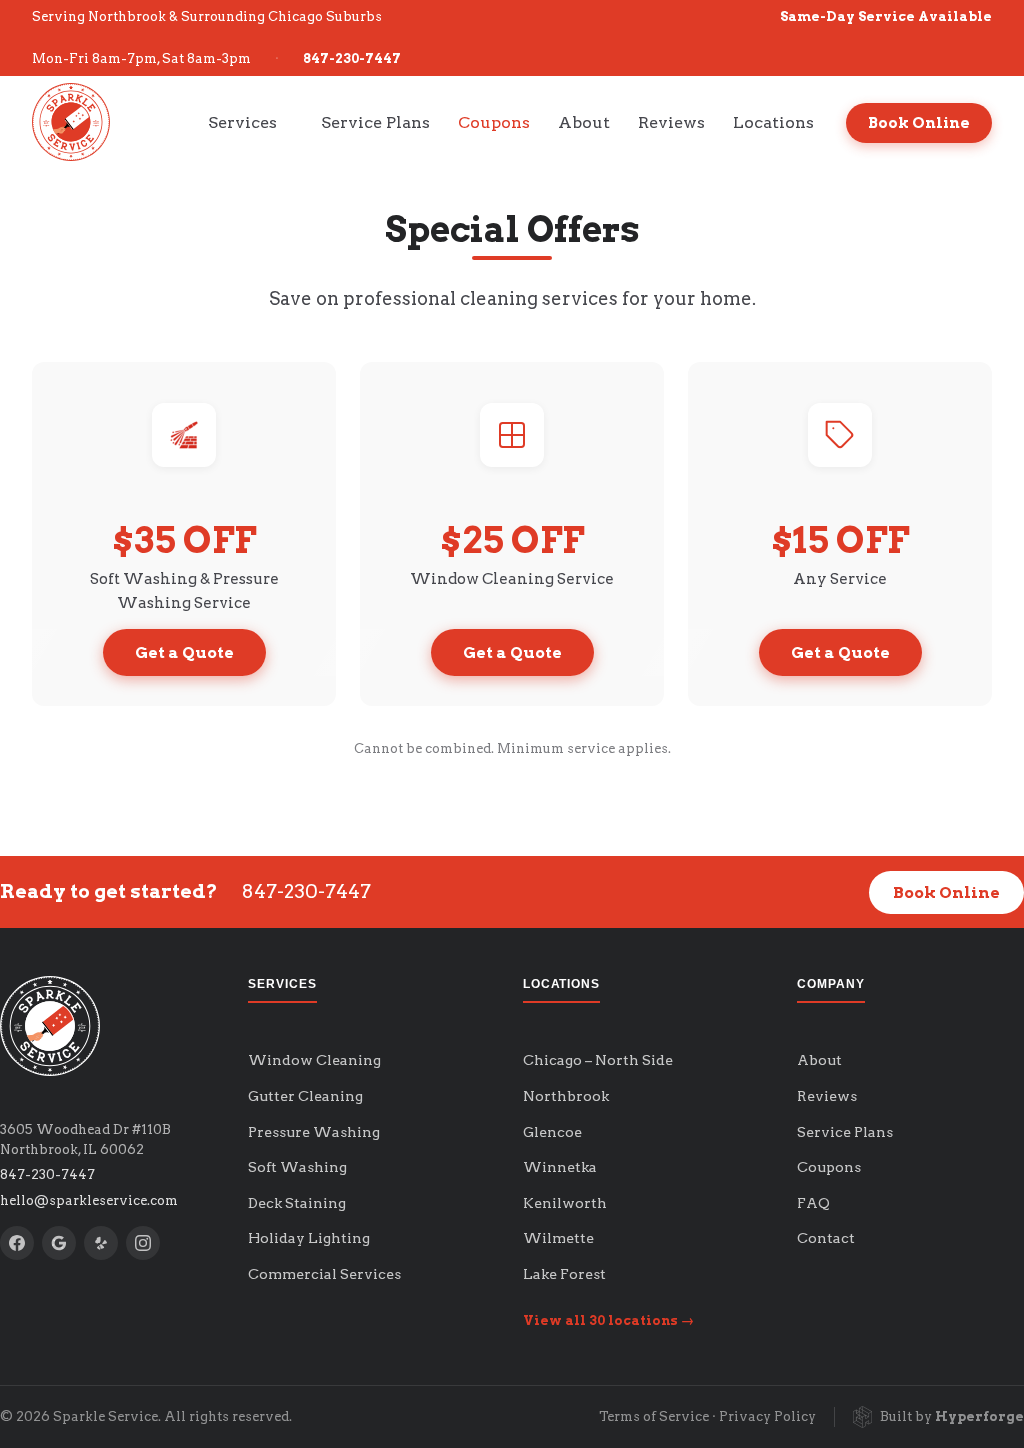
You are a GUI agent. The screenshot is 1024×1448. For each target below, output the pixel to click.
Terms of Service (654, 1416)
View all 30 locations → (608, 1320)
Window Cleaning (314, 1060)
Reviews (671, 122)
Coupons (494, 122)
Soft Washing (297, 1167)
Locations (773, 122)
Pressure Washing (314, 1132)
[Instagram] (143, 1243)
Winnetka (560, 1167)
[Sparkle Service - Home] (71, 122)
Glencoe (552, 1132)
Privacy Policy (767, 1416)
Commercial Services (324, 1274)
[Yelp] (101, 1243)
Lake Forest (564, 1274)
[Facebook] (17, 1243)
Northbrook (566, 1096)
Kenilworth (565, 1203)
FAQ (813, 1203)
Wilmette (558, 1238)
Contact (826, 1238)
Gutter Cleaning (305, 1096)
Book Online (919, 123)
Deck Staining (297, 1203)
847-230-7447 (352, 58)
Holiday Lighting (309, 1238)
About (584, 122)
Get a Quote (184, 652)
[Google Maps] (59, 1243)
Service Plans (375, 122)
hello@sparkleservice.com (89, 1200)
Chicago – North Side (598, 1060)
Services (242, 122)
